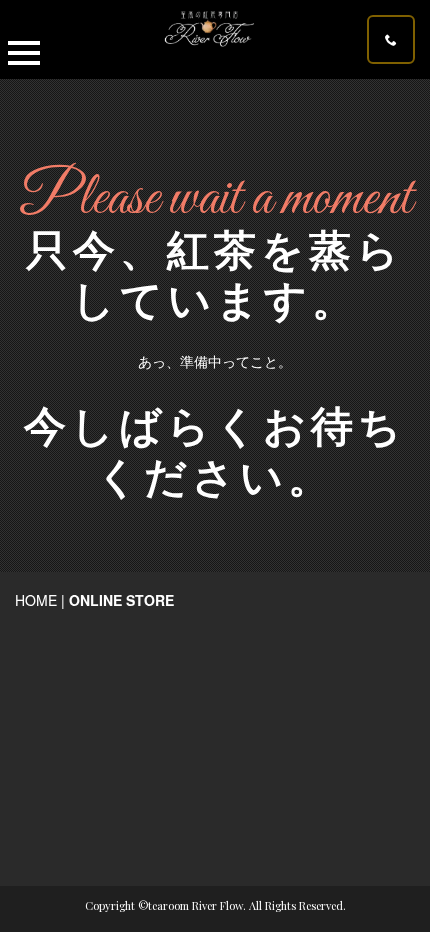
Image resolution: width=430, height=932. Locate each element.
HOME (36, 600)
